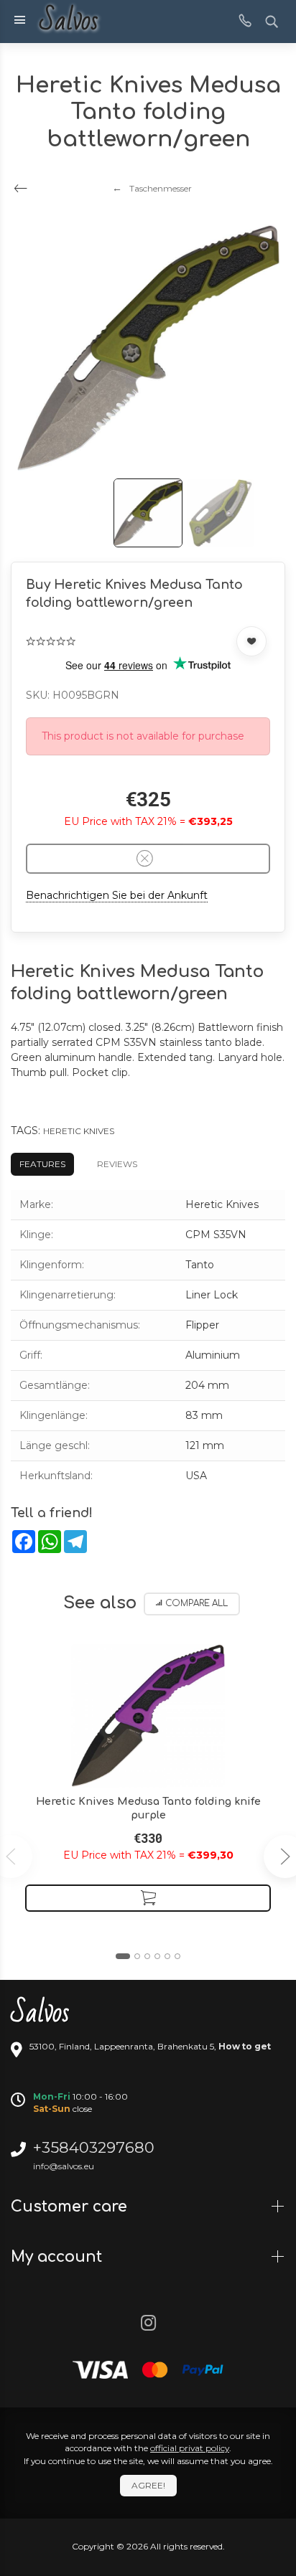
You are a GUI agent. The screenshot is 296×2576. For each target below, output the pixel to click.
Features (42, 1164)
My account (59, 2257)
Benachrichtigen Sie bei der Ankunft (117, 895)
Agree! (148, 2485)
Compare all (196, 1604)
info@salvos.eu (64, 2166)
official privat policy (190, 2448)
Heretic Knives (79, 1131)
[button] (123, 1956)
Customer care (71, 2207)
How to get (245, 2046)
